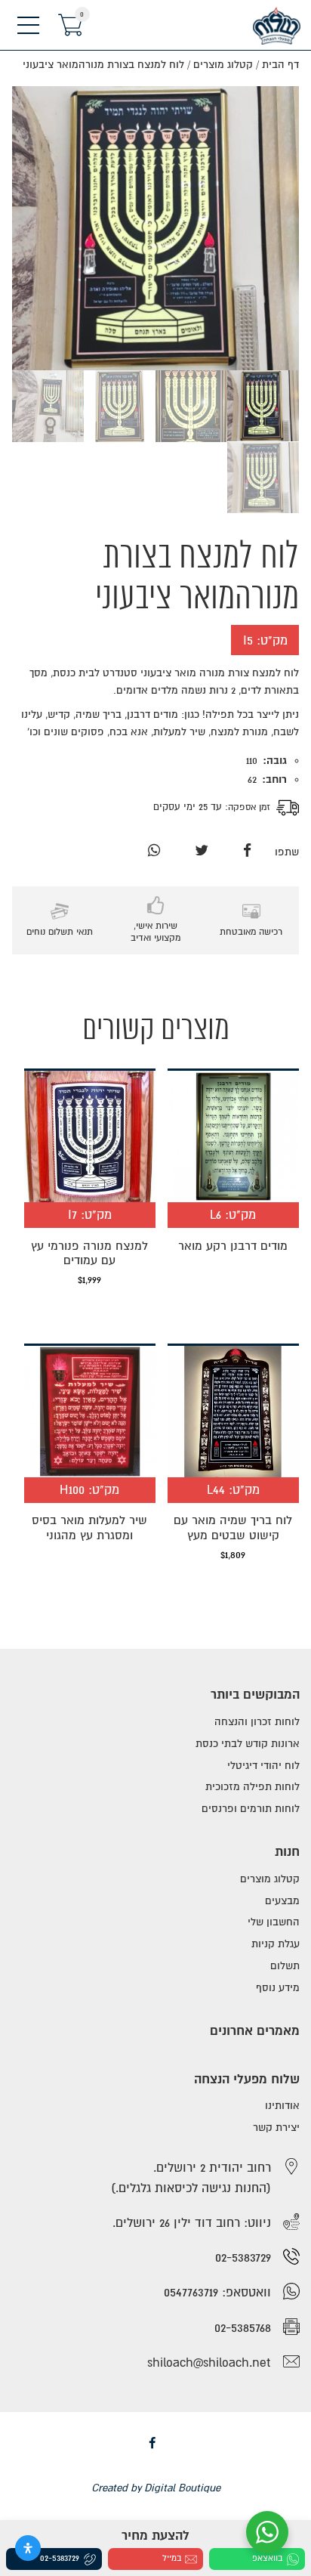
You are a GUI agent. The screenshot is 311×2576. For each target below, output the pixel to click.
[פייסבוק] (247, 851)
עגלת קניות (276, 1944)
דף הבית (280, 65)
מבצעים (282, 1901)
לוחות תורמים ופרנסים (251, 1809)
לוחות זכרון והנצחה (257, 1722)
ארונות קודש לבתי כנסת (248, 1744)
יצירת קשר (276, 2128)
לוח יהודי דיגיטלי (263, 1766)
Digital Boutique (182, 2488)
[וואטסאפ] (154, 851)
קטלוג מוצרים (223, 65)
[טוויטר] (202, 851)
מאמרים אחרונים (255, 2031)
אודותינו (282, 2106)
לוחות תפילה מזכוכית (252, 1787)
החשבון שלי (274, 1922)
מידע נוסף (278, 1988)
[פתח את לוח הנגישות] (28, 2548)
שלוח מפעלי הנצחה (247, 2079)
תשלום (285, 1966)
